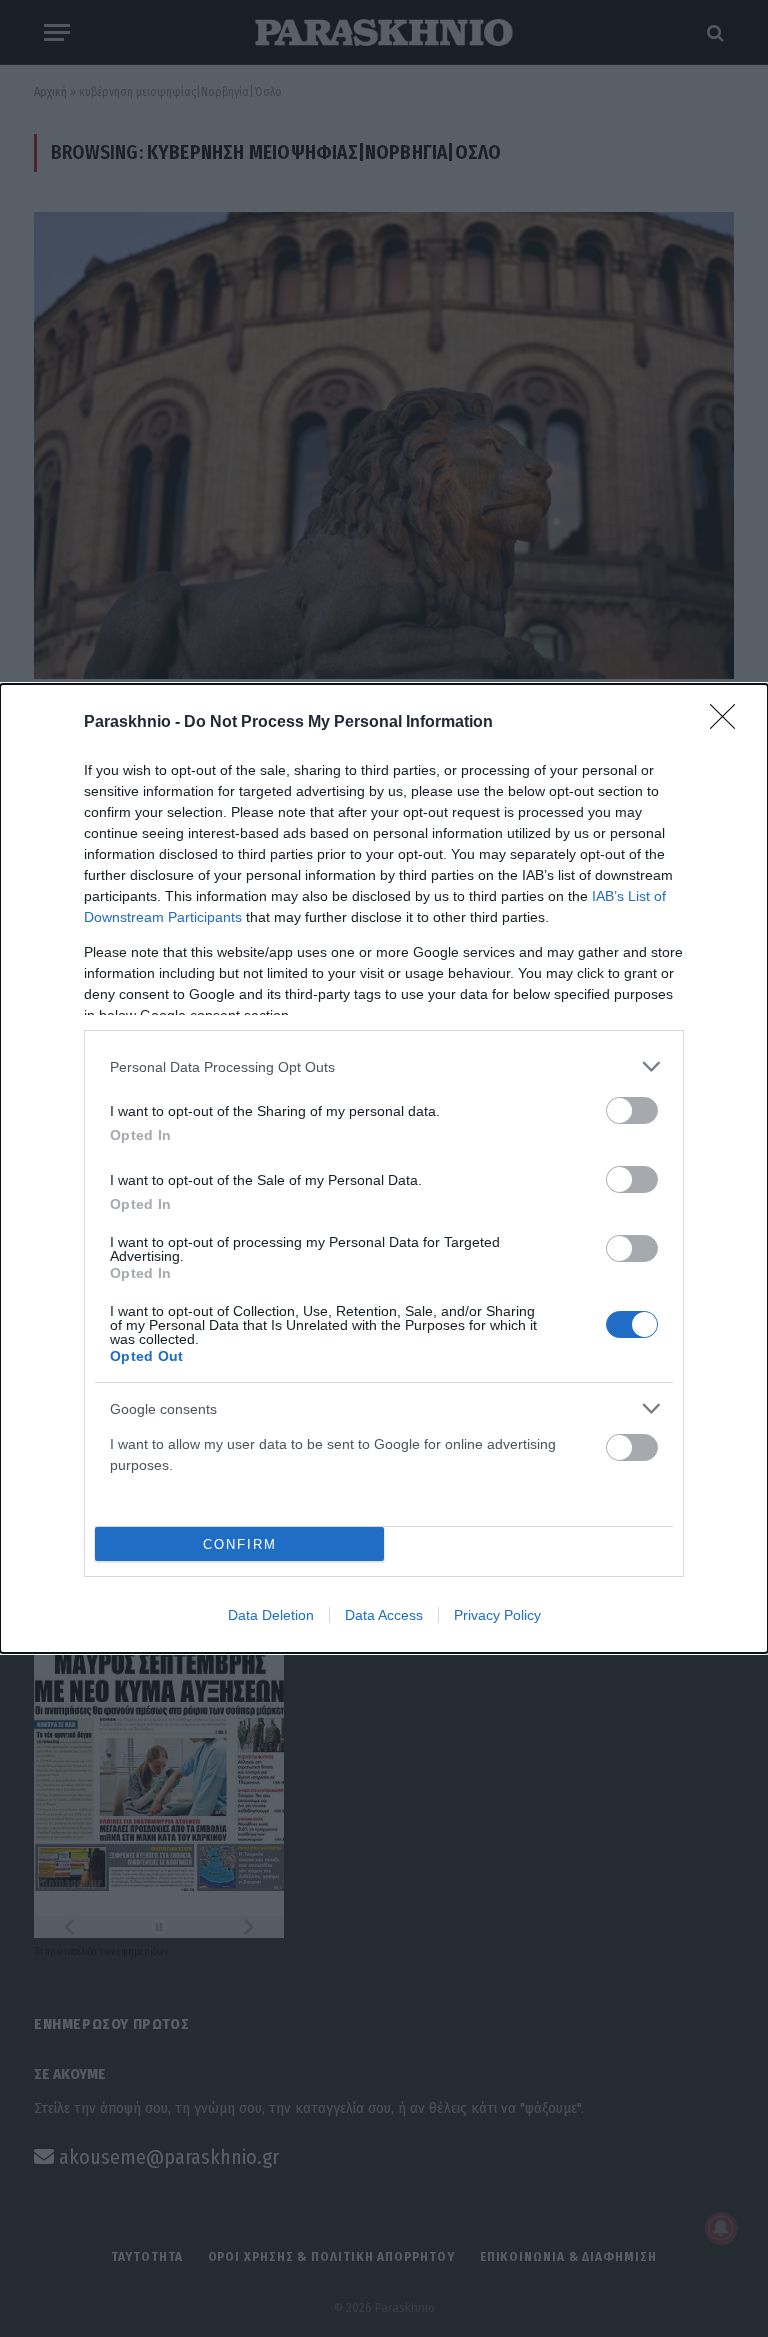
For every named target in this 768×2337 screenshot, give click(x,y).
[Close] (729, 723)
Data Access (384, 1615)
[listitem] (384, 1066)
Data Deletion (271, 1615)
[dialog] (384, 1168)
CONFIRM (240, 1544)
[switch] (632, 1110)
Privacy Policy (497, 1615)
